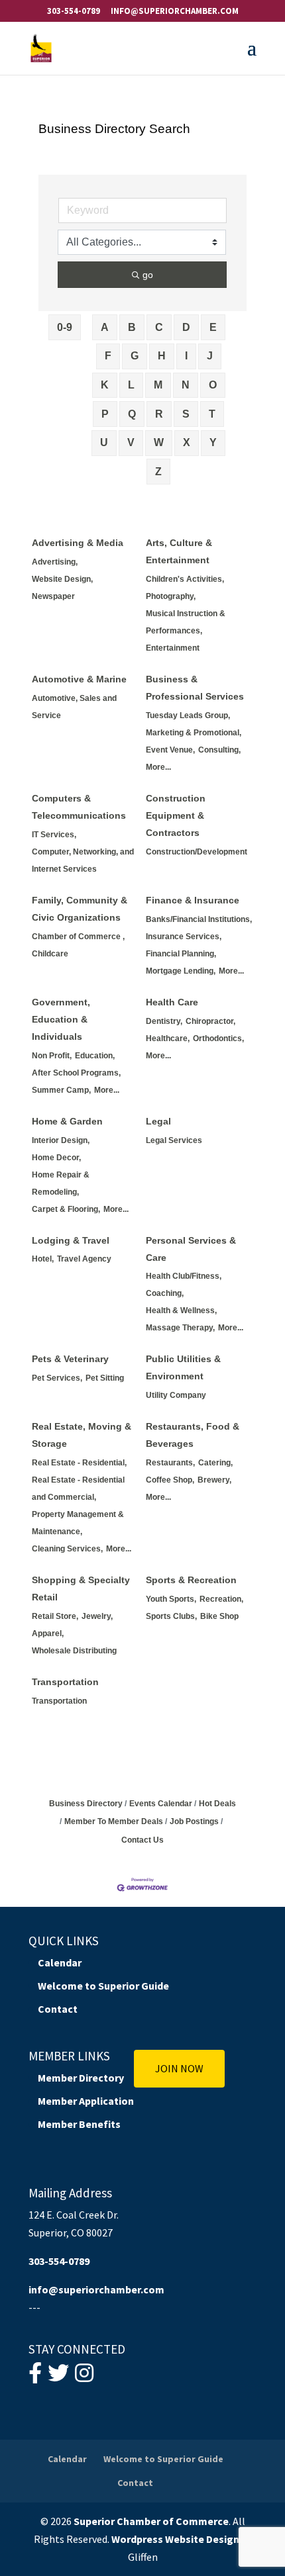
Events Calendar (161, 1804)
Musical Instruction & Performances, (186, 622)
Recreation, (221, 1599)
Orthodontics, (218, 1038)
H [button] (162, 356)
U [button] (104, 442)
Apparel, (48, 1633)
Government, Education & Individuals (61, 1019)
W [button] (159, 442)
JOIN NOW (179, 2068)
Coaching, (165, 1293)
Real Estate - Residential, (79, 1463)
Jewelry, (97, 1616)
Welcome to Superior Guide (103, 1986)
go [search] (148, 275)
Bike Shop (219, 1616)
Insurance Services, (184, 937)
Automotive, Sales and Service (74, 707)
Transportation (65, 1682)
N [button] (186, 385)
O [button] (213, 385)
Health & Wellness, (181, 1311)
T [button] (212, 414)
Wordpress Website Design (175, 2539)
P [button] (105, 414)
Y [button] (213, 442)
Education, (95, 1056)
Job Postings (194, 1821)
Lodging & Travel (71, 1240)
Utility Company (176, 1395)
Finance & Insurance (193, 900)
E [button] (213, 327)
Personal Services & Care (191, 1249)
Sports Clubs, (171, 1616)
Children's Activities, (185, 579)
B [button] (132, 327)
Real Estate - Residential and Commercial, (78, 1489)
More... (158, 767)
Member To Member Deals (114, 1821)
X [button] (187, 442)
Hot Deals (217, 1804)
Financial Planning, (181, 954)
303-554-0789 (74, 11)
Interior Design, (61, 1140)
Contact (58, 2009)
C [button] (159, 327)
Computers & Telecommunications (79, 807)
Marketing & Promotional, (194, 733)
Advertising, (55, 562)
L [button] (131, 385)
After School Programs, (76, 1073)
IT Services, (54, 835)
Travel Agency (84, 1259)
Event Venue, (170, 750)
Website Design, (62, 579)
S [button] (186, 414)
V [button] (131, 442)
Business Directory (86, 1804)
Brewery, (214, 1480)
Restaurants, (170, 1463)
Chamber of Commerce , (78, 937)
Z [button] (158, 472)
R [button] (159, 414)
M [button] (158, 385)
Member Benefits (79, 2124)
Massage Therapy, (180, 1328)
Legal (158, 1121)
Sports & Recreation (191, 1580)
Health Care (172, 1002)
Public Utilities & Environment (183, 1367)
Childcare (50, 954)
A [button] (105, 327)
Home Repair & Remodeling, (61, 1183)
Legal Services (174, 1140)
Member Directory (81, 2078)
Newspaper (53, 596)
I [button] (186, 356)
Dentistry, (164, 1021)
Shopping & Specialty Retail (81, 1588)
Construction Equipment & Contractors (176, 815)
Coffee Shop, (170, 1480)
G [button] (135, 356)
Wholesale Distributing (74, 1651)
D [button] (186, 327)
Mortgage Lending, (181, 971)
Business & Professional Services (195, 688)
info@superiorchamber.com (96, 2289)
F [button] (108, 356)
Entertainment (173, 648)
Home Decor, (56, 1158)
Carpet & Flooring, (66, 1209)
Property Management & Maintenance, (78, 1523)
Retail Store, (55, 1616)
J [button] (210, 356)
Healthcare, (168, 1038)
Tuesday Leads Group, (188, 715)
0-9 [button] (65, 327)
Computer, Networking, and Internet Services (83, 860)
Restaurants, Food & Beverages (193, 1435)
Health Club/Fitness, (184, 1276)
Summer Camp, (61, 1090)
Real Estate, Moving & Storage (82, 1435)
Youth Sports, (171, 1599)
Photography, (171, 596)
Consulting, (219, 750)
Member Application (86, 2101)
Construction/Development (197, 852)
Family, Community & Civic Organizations (80, 909)
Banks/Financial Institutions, (199, 919)
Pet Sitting (105, 1378)
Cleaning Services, (67, 1549)
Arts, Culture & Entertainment (179, 551)
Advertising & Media (78, 543)
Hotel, (43, 1259)
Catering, (215, 1463)
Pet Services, (57, 1378)
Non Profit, (52, 1056)
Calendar (60, 1962)
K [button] (105, 385)
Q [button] (132, 414)
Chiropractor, (210, 1021)
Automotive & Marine (79, 679)
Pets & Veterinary (70, 1359)
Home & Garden (67, 1121)
